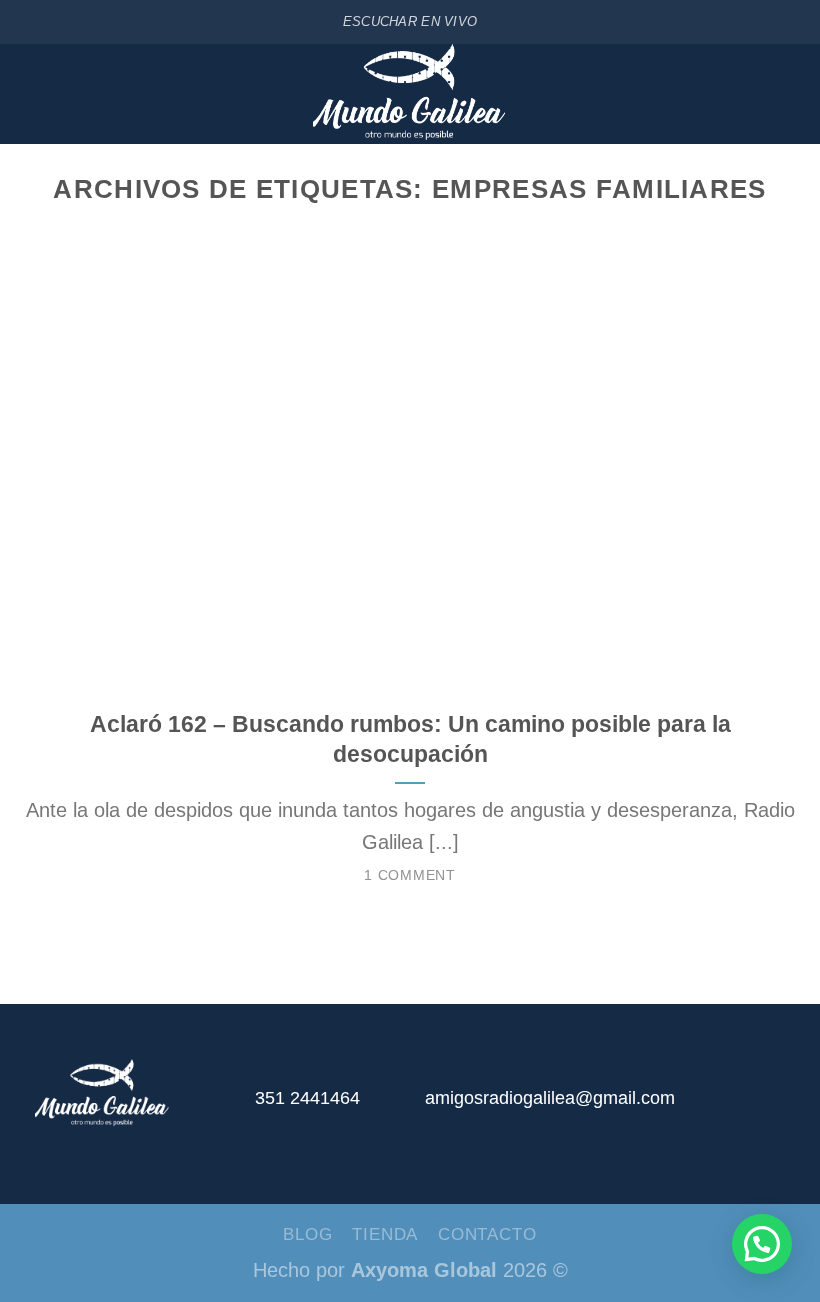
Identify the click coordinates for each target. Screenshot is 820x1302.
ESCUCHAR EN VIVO (410, 21)
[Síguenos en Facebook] (695, 1107)
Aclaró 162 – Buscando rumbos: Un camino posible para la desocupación (410, 739)
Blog (307, 1234)
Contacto (487, 1234)
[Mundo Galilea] (410, 94)
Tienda (385, 1234)
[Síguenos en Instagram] (739, 1107)
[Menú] (28, 94)
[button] (762, 1244)
